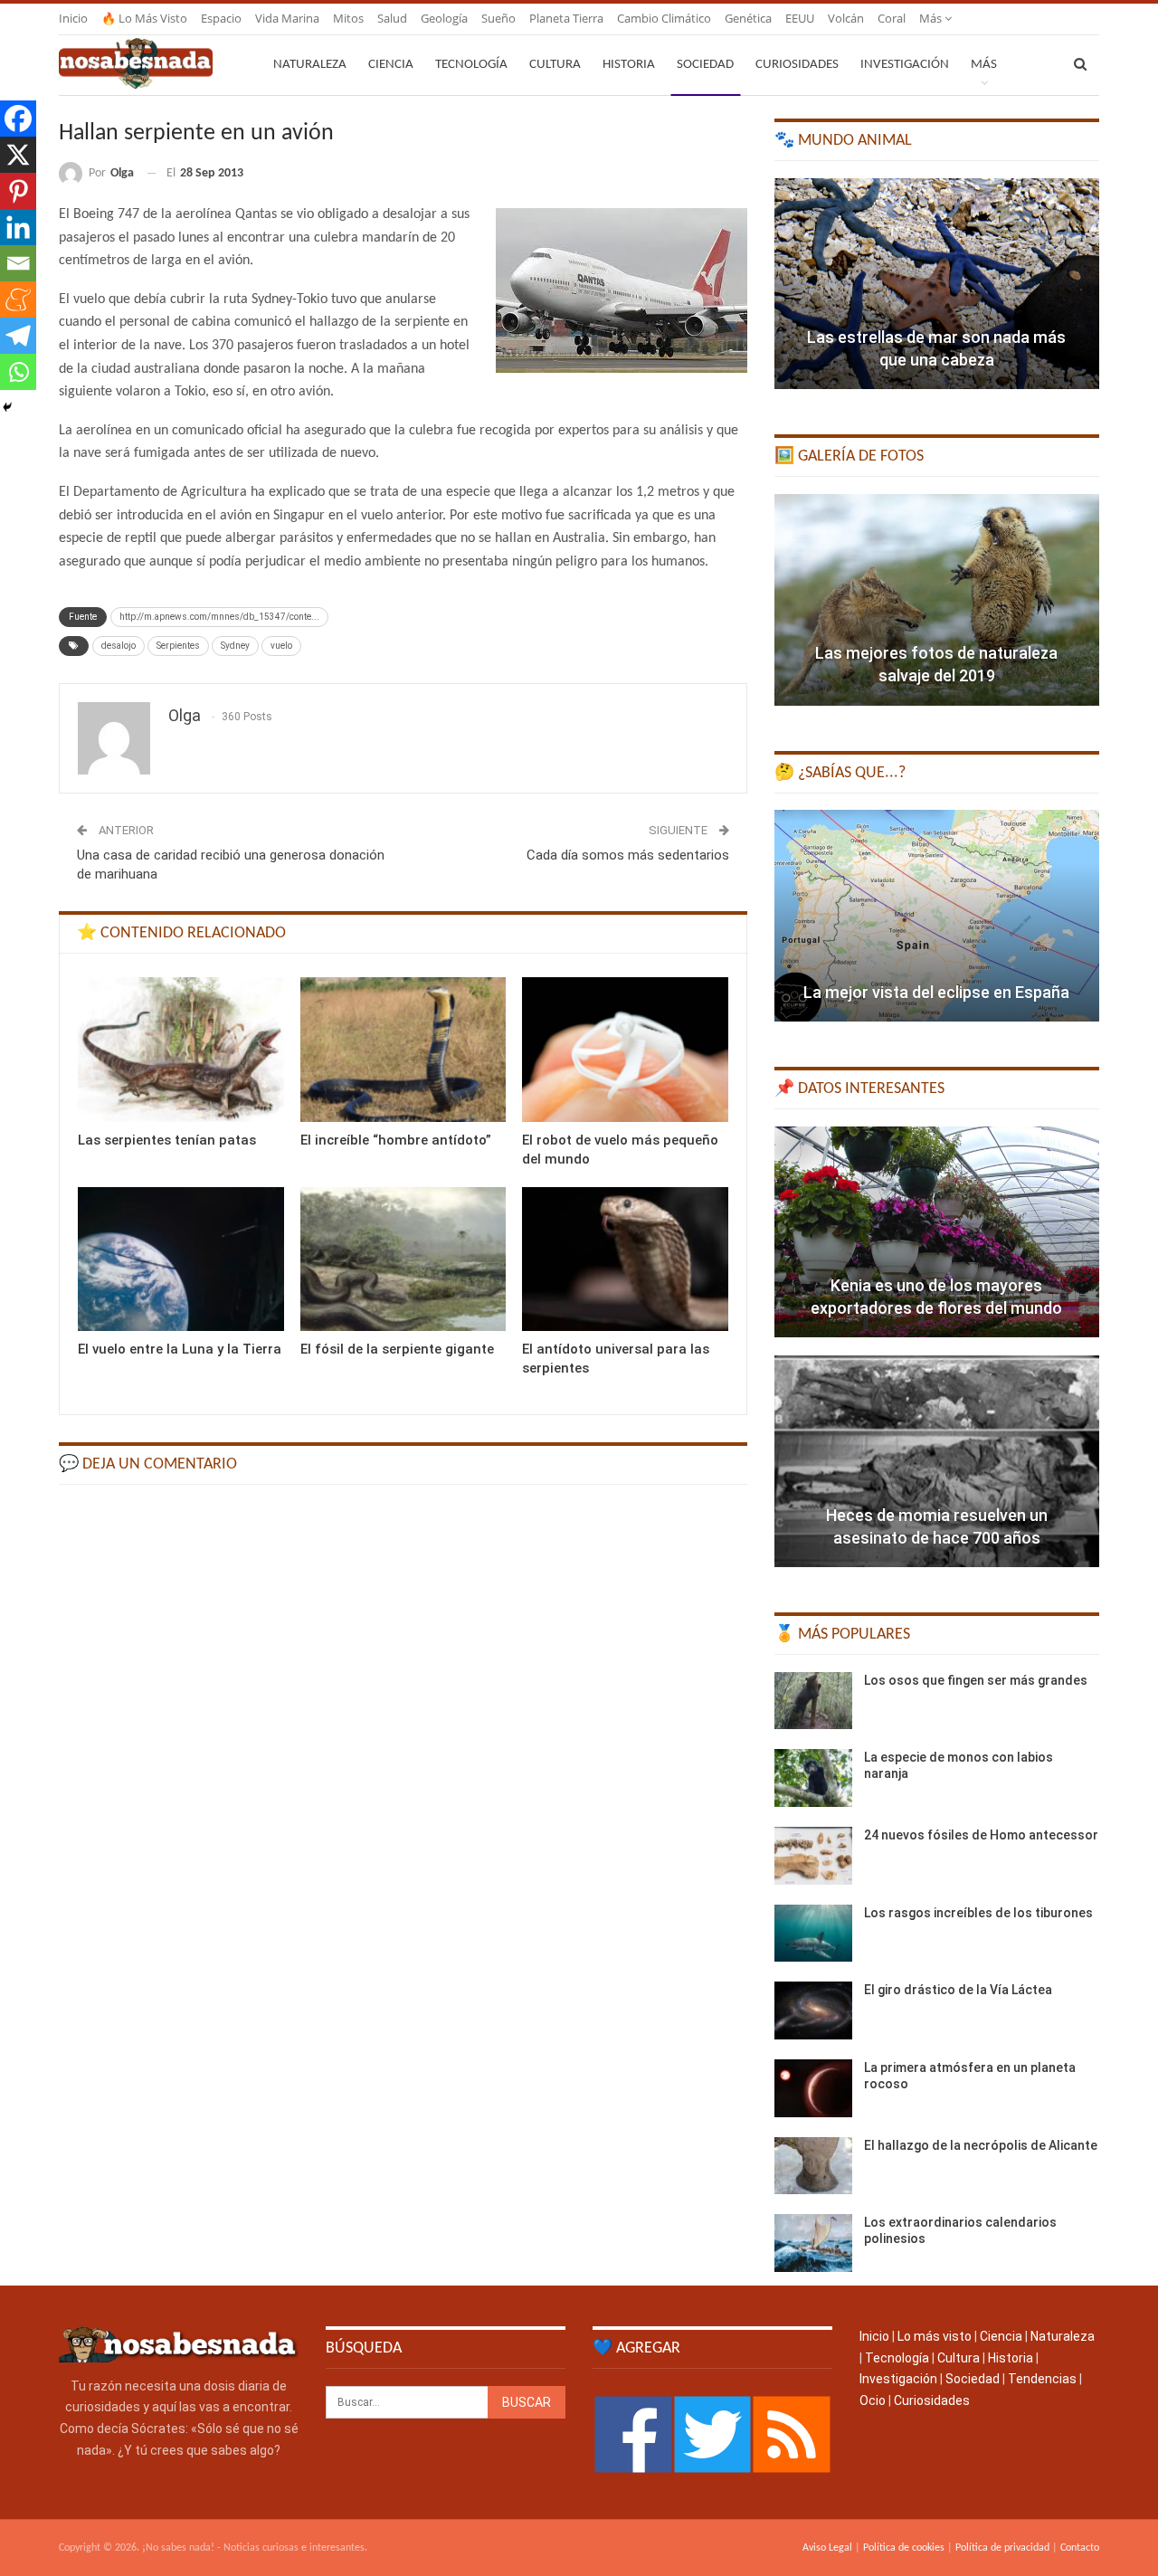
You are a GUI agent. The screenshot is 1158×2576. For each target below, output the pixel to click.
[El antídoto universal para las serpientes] (625, 1259)
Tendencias (1042, 2379)
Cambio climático (664, 18)
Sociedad (705, 65)
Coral (892, 18)
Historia (629, 65)
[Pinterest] (18, 191)
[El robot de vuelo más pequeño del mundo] (625, 1049)
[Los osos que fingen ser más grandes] (813, 1701)
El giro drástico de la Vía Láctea (958, 1990)
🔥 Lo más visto (144, 18)
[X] (18, 155)
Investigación (905, 65)
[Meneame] (18, 299)
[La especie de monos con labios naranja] (813, 1778)
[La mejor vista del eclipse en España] (937, 916)
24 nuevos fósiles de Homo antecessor (981, 1835)
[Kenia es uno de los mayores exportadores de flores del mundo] (937, 1232)
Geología (444, 18)
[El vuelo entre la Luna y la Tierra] (181, 1259)
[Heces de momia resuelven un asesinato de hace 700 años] (937, 1461)
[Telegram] (18, 336)
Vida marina (287, 18)
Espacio (221, 18)
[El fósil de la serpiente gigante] (403, 1259)
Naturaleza (310, 65)
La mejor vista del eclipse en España (936, 992)
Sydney (235, 646)
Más (932, 18)
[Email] (18, 263)
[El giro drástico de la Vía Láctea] (813, 2010)
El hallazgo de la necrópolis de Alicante (981, 2145)
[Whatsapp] (18, 372)
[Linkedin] (18, 227)
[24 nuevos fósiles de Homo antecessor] (813, 1856)
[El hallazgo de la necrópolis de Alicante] (813, 2166)
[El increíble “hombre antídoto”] (403, 1049)
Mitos (348, 18)
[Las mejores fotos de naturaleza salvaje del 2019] (937, 600)
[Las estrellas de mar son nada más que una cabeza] (937, 284)
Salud (392, 18)
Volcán (846, 18)
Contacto (1080, 2548)
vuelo (281, 646)
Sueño (498, 18)
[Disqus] (403, 1728)
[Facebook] (18, 119)
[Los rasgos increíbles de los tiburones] (813, 1934)
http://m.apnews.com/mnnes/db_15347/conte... (219, 617)
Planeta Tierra (566, 18)
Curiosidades (797, 65)
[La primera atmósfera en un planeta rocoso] (813, 2088)
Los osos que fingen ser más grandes (976, 1680)
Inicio (73, 18)
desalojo (119, 646)
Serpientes (178, 646)
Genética (748, 18)
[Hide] (7, 407)
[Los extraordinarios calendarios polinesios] (813, 2243)
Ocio (873, 2400)
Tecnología (471, 65)
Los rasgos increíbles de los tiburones (978, 1913)
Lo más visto (935, 2336)
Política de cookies (904, 2548)
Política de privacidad (1002, 2548)
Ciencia (391, 65)
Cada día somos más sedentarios (628, 855)
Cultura (555, 65)
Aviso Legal (827, 2548)
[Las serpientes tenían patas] (181, 1049)
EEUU (800, 18)
